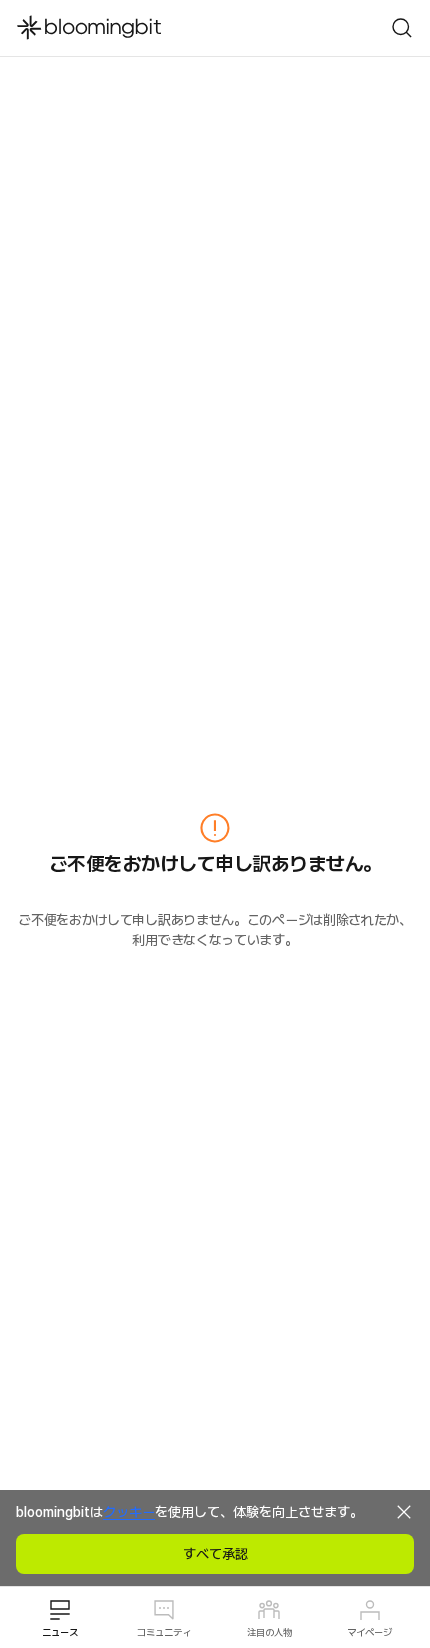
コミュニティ (164, 1632)
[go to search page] (402, 28)
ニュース (60, 1632)
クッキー (129, 1512)
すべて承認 (215, 1554)
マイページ (369, 1632)
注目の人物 (269, 1632)
